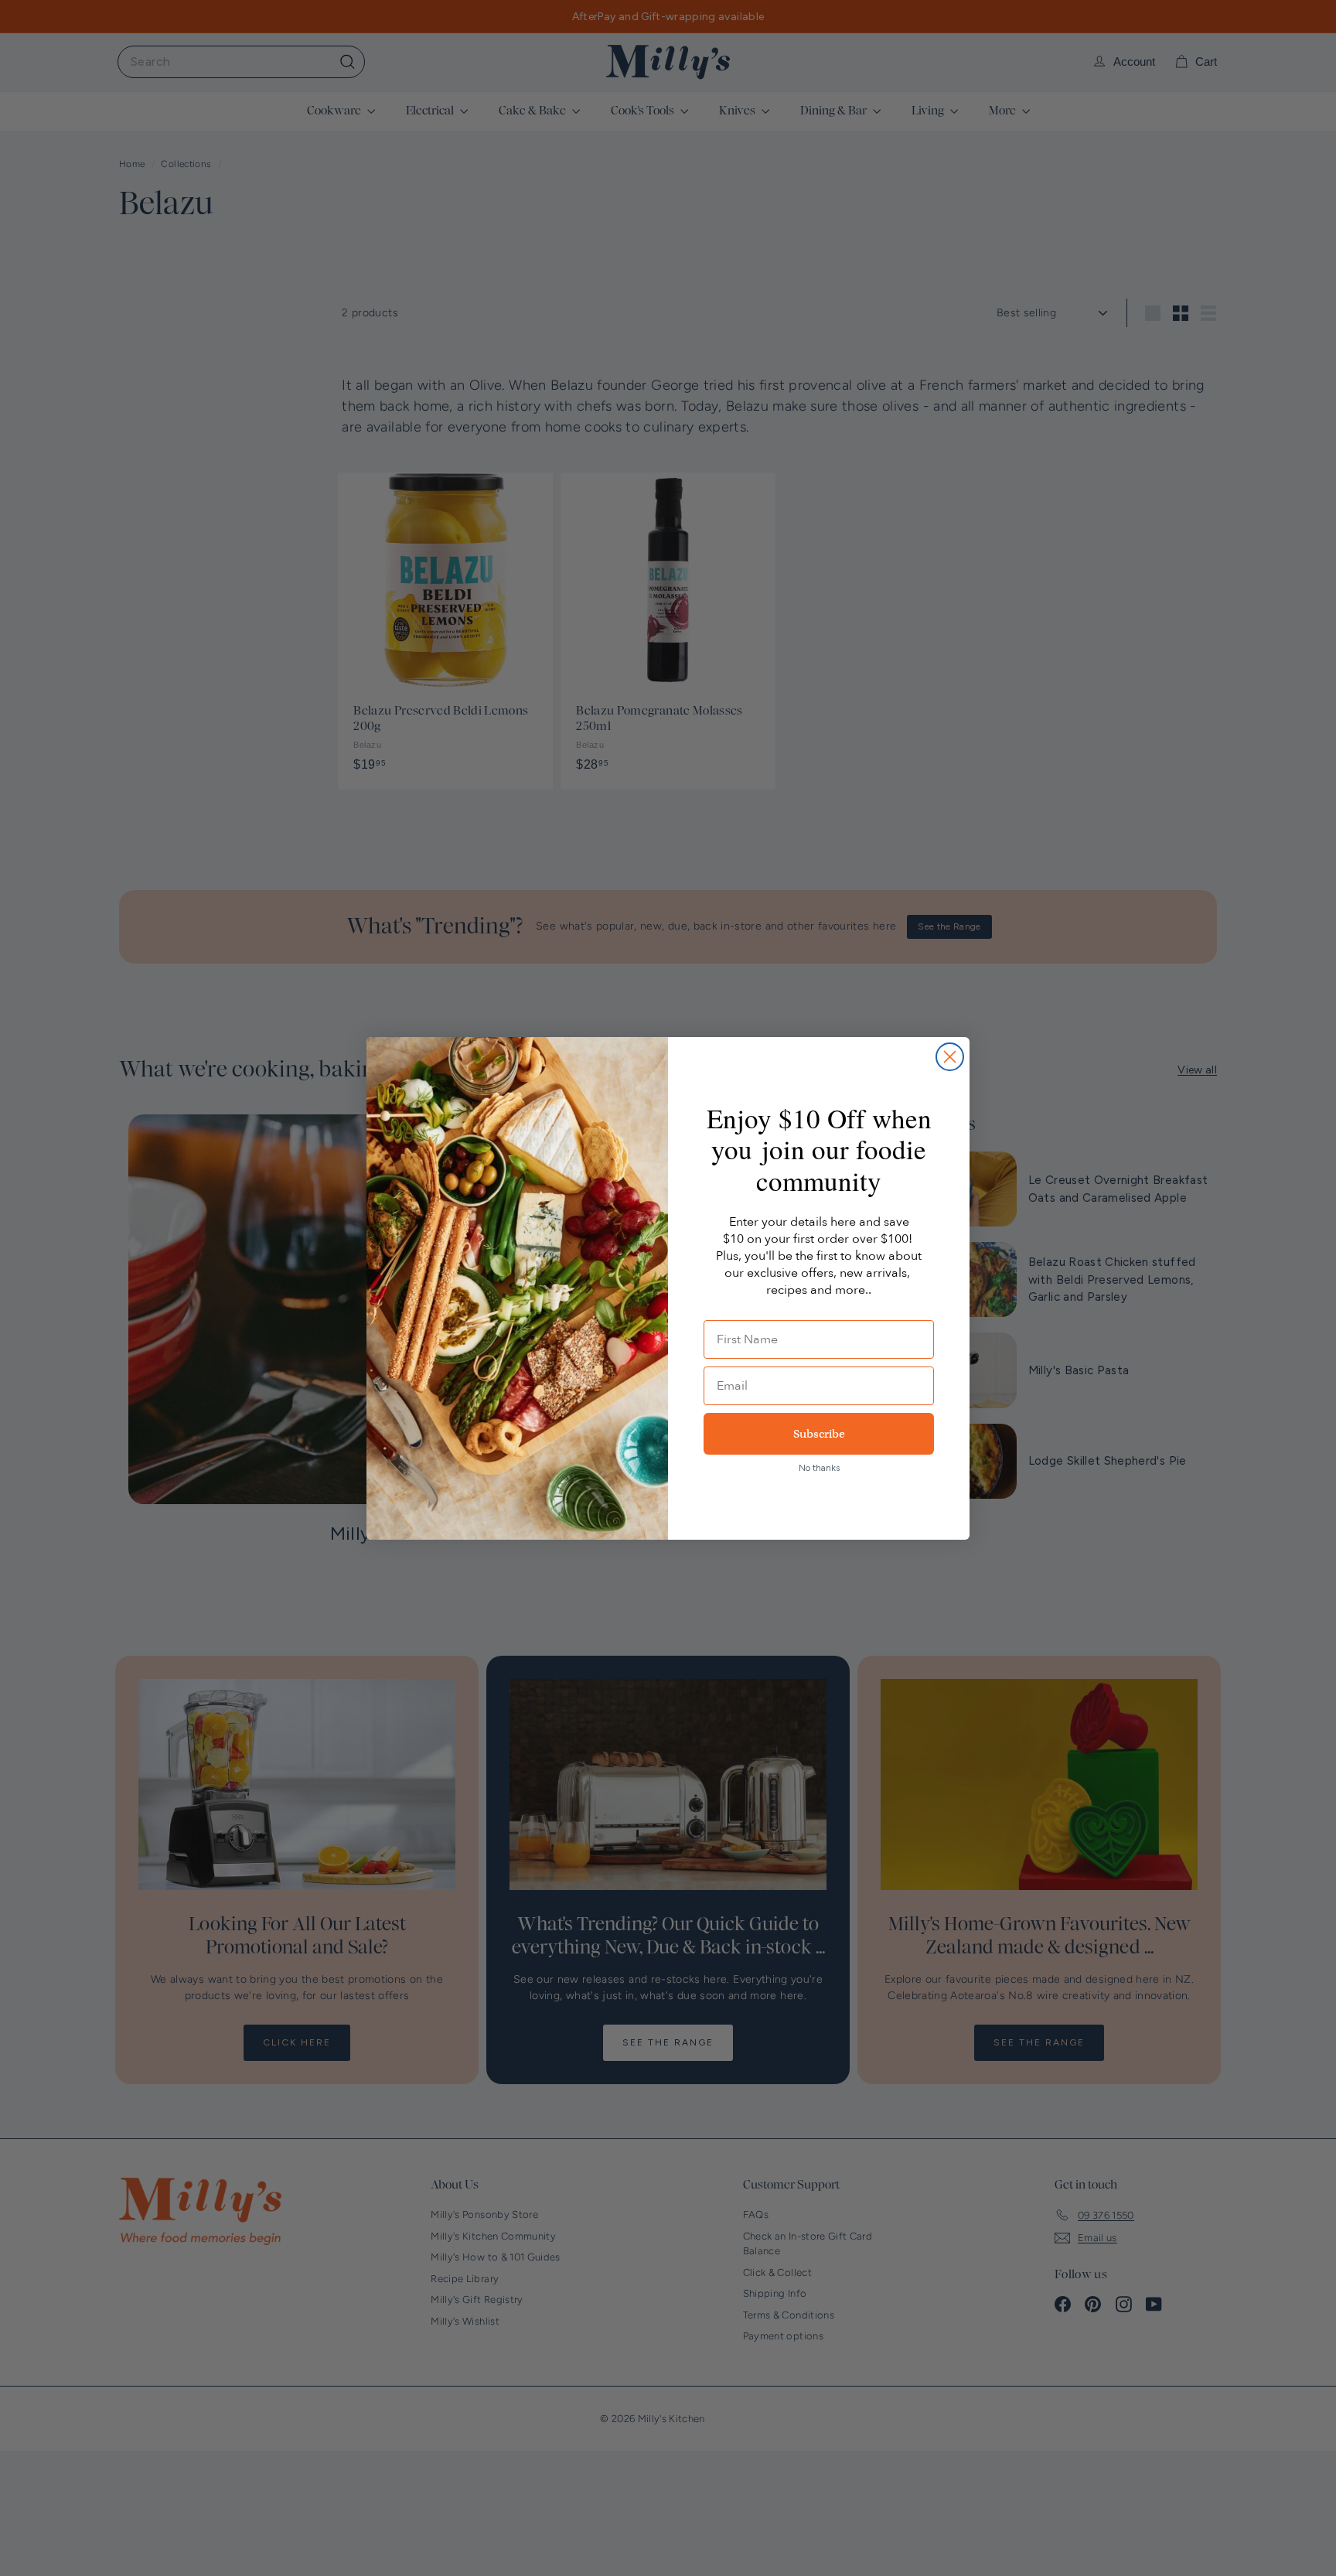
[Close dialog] (950, 1057)
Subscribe (819, 1434)
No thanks (819, 1468)
